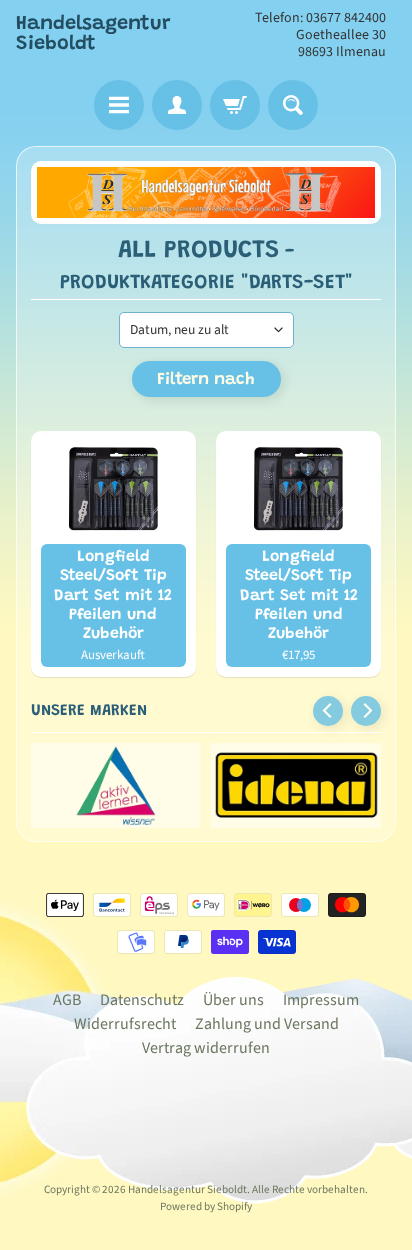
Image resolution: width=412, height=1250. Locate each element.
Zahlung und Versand (267, 1024)
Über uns (233, 1000)
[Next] (366, 711)
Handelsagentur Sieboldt (93, 34)
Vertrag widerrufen (206, 1048)
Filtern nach (206, 380)
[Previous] (328, 711)
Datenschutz (142, 1000)
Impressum (321, 1000)
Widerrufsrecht (125, 1024)
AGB (67, 1000)
